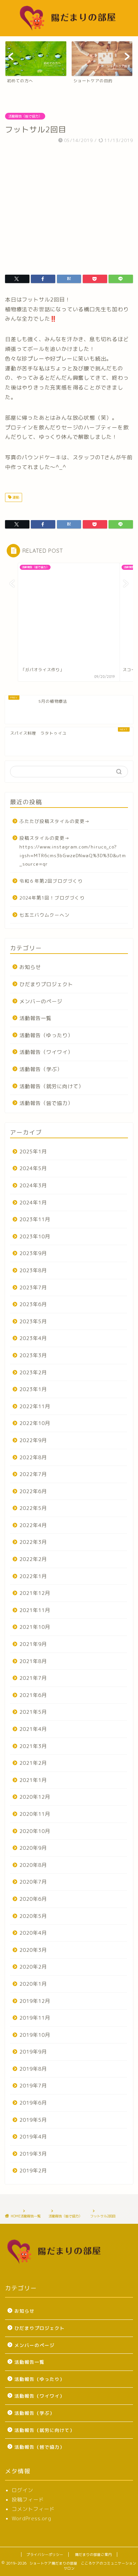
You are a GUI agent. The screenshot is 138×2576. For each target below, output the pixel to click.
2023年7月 (33, 1287)
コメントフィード (33, 2509)
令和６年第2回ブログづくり (51, 881)
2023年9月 (33, 1253)
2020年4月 (33, 1933)
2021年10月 (35, 1627)
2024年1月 (33, 1203)
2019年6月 (33, 2103)
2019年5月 (33, 2120)
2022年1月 (33, 1576)
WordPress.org (31, 2518)
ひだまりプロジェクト (46, 984)
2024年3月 (33, 1185)
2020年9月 (33, 1848)
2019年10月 (35, 2035)
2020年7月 (33, 1882)
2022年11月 (35, 1406)
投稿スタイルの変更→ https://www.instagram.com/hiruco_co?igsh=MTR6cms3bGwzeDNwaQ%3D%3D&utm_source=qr (73, 851)
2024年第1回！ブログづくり (52, 898)
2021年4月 (33, 1729)
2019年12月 (35, 2001)
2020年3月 (33, 1950)
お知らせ (30, 967)
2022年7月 (33, 1474)
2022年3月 (33, 1542)
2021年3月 (33, 1746)
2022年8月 (33, 1457)
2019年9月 (33, 2052)
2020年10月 (35, 1831)
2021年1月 (33, 1780)
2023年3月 (33, 1355)
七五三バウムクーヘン (45, 915)
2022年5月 (33, 1508)
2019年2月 (33, 2171)
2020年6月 (33, 1899)
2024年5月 (33, 1168)
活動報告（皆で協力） (25, 116)
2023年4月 (33, 1338)
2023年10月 (35, 1236)
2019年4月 (33, 2137)
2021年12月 (35, 1593)
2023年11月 (35, 1219)
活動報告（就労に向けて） (52, 1086)
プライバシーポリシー (45, 2555)
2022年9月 (33, 1440)
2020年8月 (33, 1865)
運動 (15, 497)
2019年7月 (33, 2086)
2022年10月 (35, 1423)
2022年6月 (33, 1491)
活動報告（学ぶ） (41, 1069)
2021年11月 (35, 1610)
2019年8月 (33, 2069)
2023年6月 (33, 1304)
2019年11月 (35, 2018)
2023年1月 (33, 1389)
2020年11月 (35, 1814)
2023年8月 (33, 1270)
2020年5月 (33, 1916)
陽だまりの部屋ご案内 (93, 2555)
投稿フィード (28, 2500)
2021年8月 (33, 1661)
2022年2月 (33, 1559)
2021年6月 (33, 1695)
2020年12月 (35, 1797)
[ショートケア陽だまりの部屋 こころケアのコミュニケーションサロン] (69, 31)
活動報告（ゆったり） (46, 1035)
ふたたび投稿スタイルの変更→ (55, 821)
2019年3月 (33, 2154)
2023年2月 (33, 1372)
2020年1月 (33, 1984)
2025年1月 (33, 1152)
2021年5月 (33, 1712)
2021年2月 (33, 1763)
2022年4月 (33, 1525)
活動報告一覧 (36, 1018)
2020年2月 (33, 1967)
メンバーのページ (41, 1001)
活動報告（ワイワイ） (46, 1052)
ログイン (22, 2490)
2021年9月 (33, 1644)
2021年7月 (33, 1678)
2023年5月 (33, 1321)
